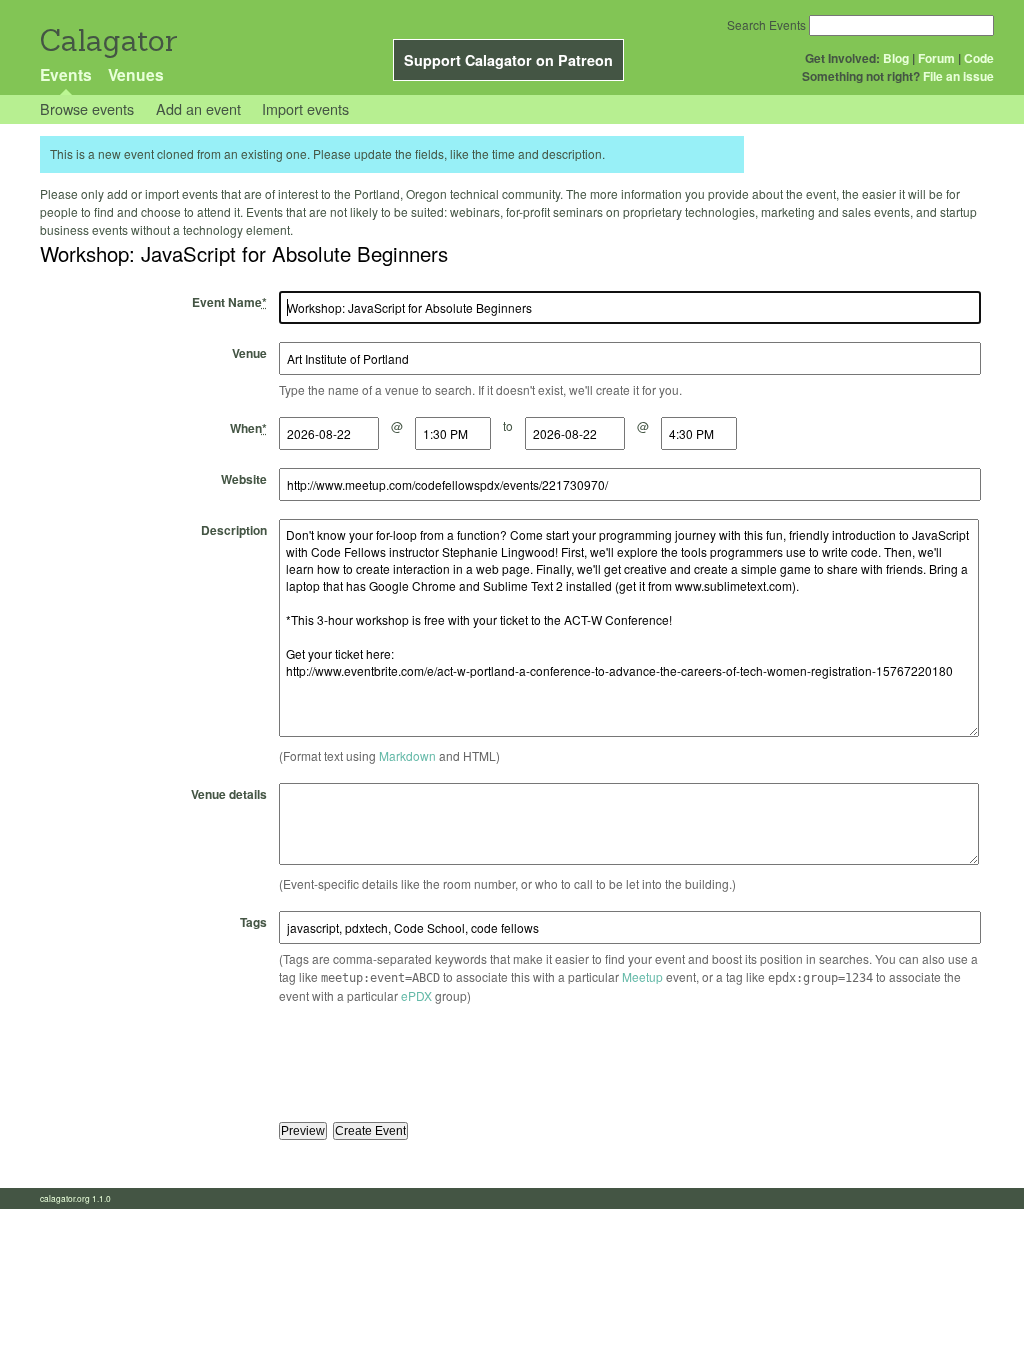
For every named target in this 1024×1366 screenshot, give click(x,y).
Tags (253, 922)
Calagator (107, 40)
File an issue (958, 76)
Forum (936, 58)
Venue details (229, 794)
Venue (249, 353)
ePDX (416, 995)
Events (66, 74)
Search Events (766, 24)
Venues (136, 74)
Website (244, 479)
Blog (896, 58)
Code (979, 58)
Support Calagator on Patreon (508, 60)
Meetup (642, 976)
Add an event (198, 108)
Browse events (87, 108)
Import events (305, 108)
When (248, 428)
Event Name (229, 302)
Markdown (407, 755)
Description (234, 530)
